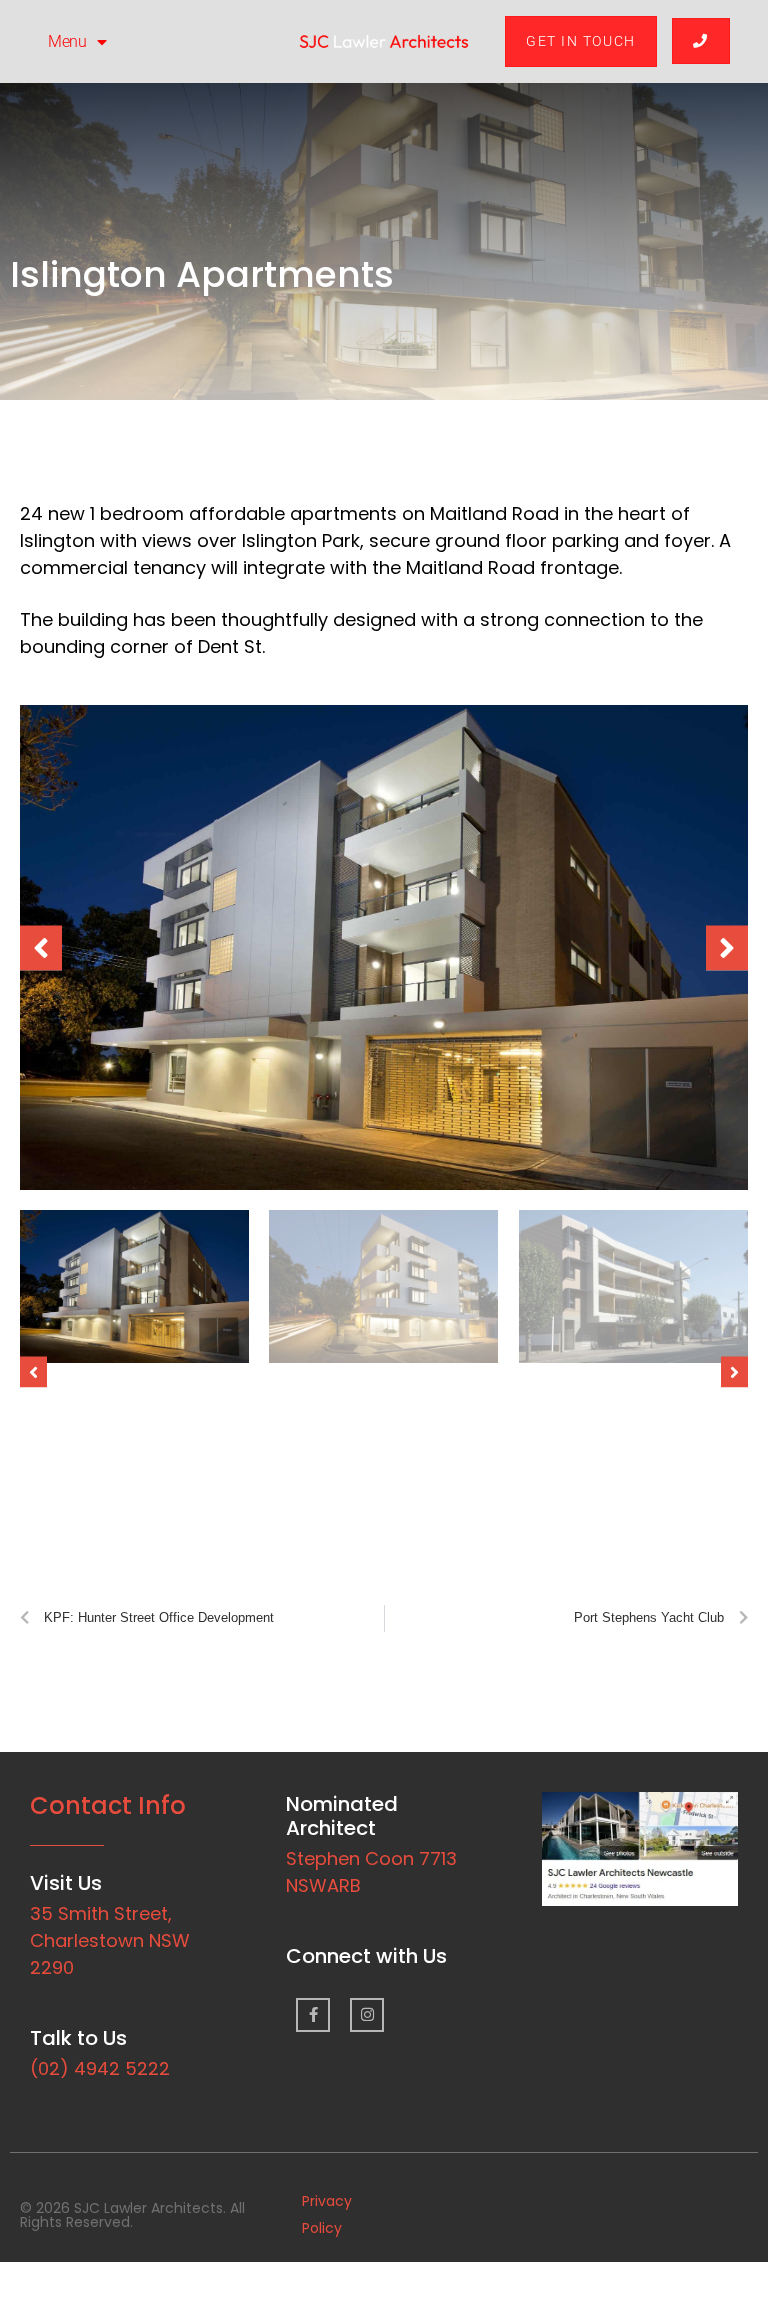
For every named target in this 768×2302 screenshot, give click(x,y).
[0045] (384, 947)
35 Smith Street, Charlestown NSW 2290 (110, 1940)
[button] (41, 947)
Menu (67, 41)
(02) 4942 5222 (100, 2068)
